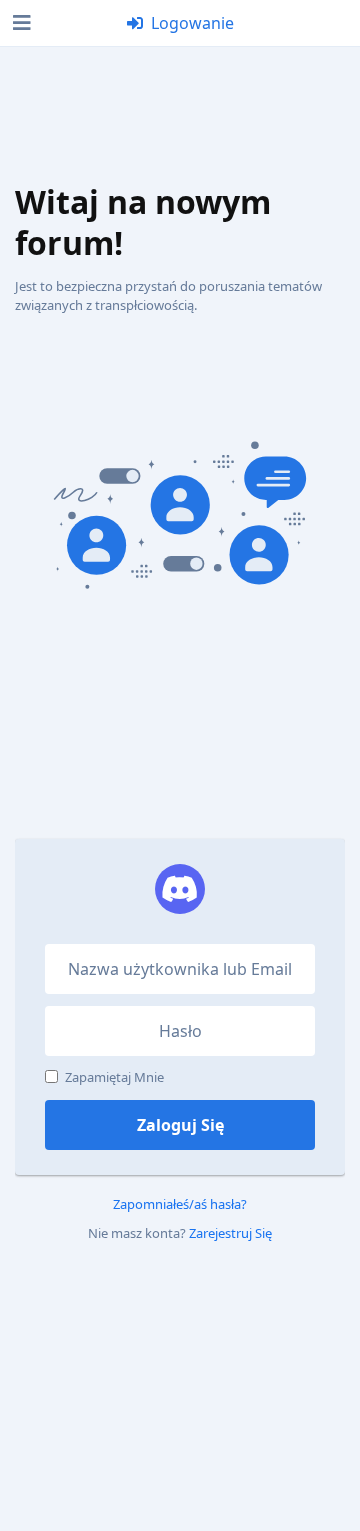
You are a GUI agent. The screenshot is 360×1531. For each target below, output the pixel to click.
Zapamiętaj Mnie (114, 1077)
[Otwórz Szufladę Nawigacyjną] (20, 23)
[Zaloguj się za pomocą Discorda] (180, 889)
